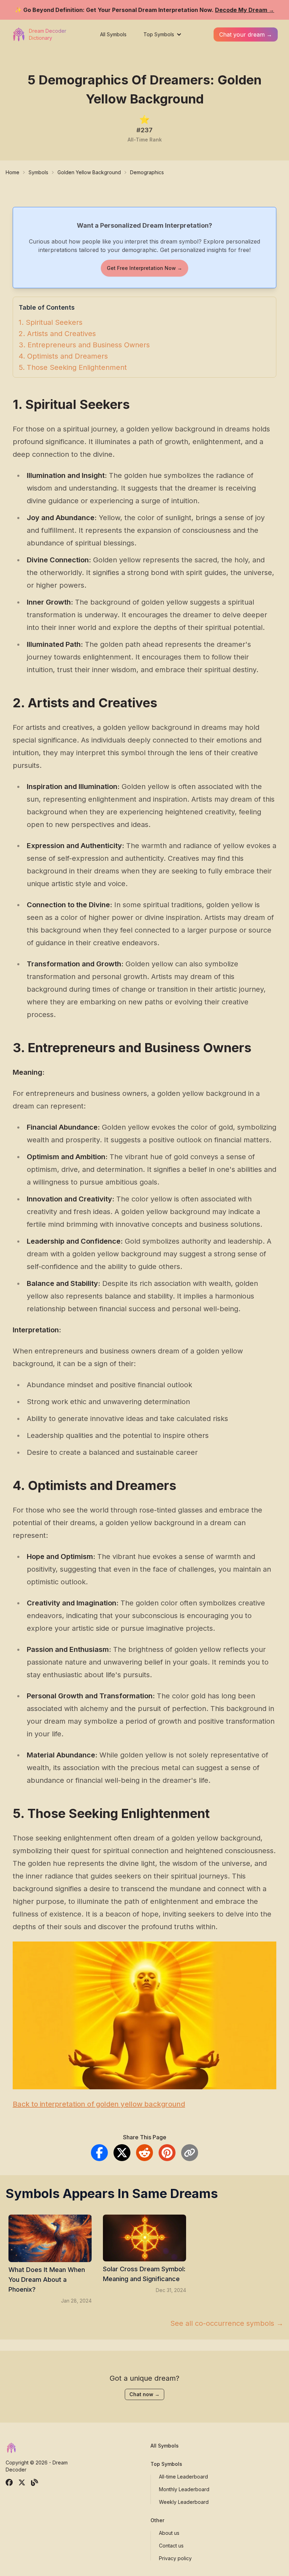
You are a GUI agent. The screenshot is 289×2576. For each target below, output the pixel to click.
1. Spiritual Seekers (51, 322)
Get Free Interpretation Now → (144, 268)
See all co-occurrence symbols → (227, 2323)
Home (13, 172)
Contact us (171, 2546)
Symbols (38, 172)
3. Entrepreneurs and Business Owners (84, 345)
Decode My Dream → (245, 10)
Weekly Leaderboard (184, 2502)
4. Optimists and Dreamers (63, 356)
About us (169, 2533)
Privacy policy (175, 2558)
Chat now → (144, 2394)
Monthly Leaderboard (184, 2489)
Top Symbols (159, 34)
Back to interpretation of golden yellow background (99, 2104)
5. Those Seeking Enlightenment (73, 367)
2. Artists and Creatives (57, 334)
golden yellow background (89, 172)
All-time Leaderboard (183, 2477)
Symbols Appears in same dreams (112, 2193)
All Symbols (113, 34)
